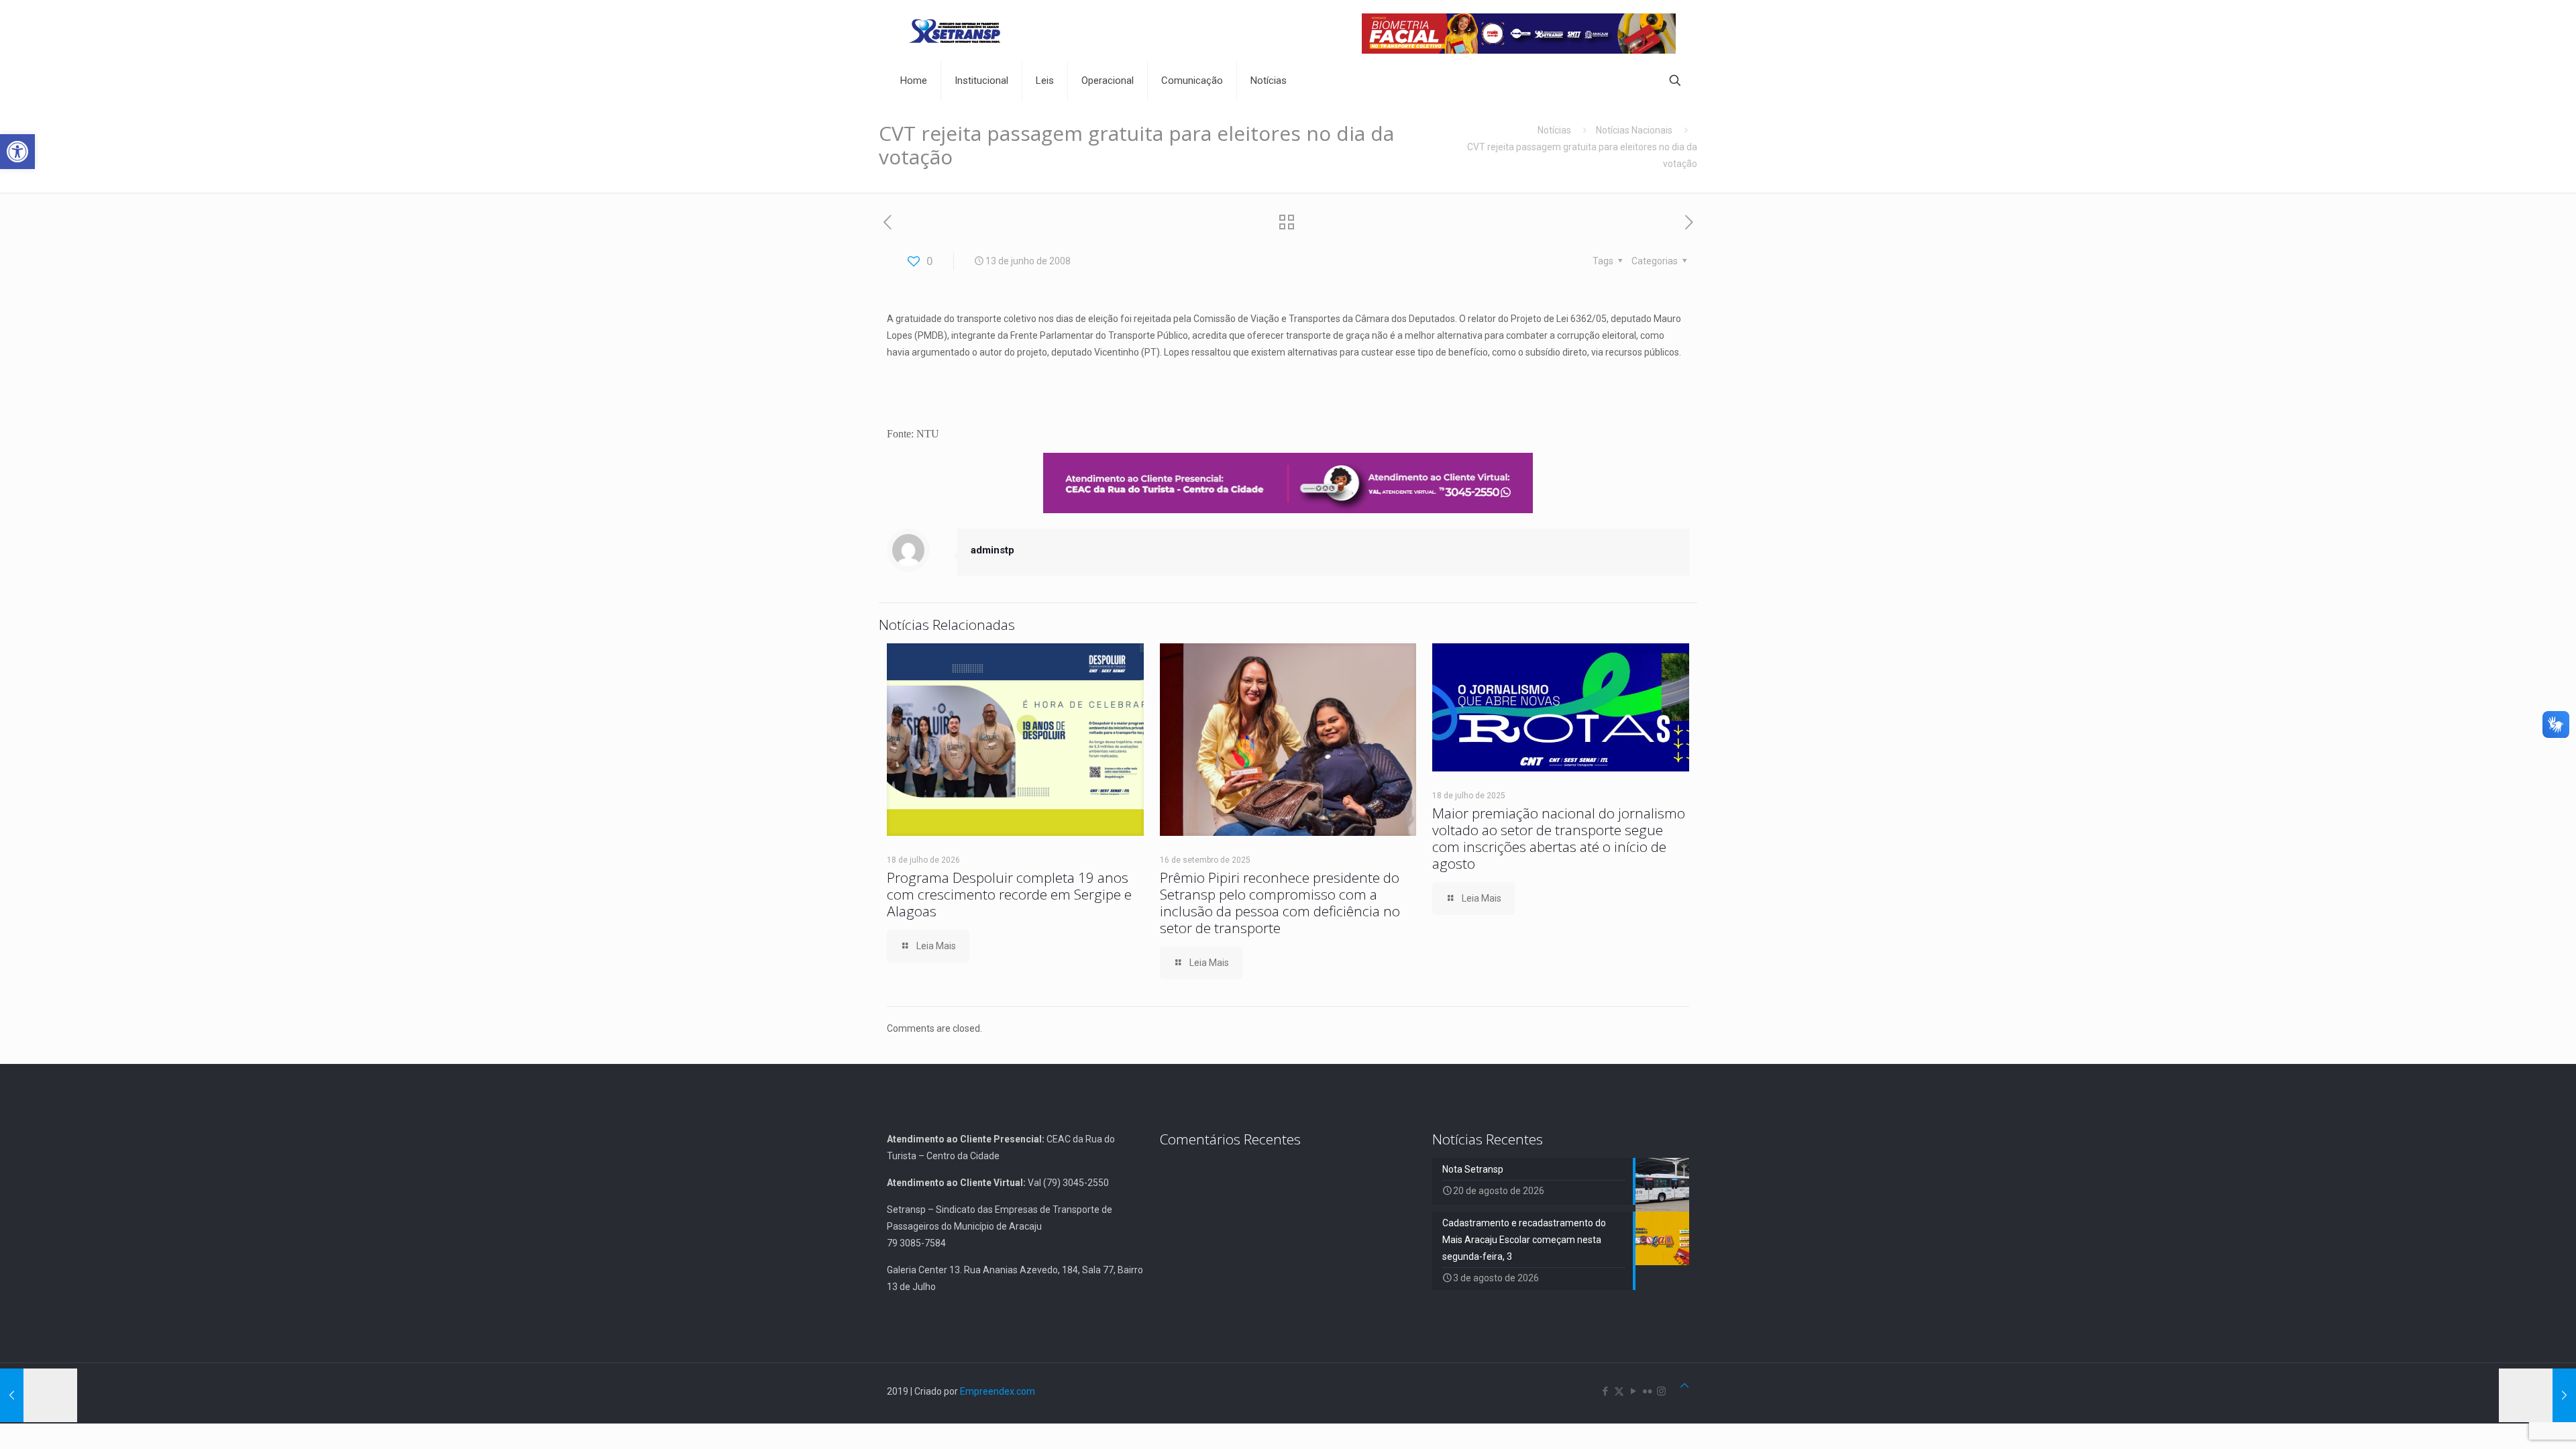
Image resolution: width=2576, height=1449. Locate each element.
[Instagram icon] (1661, 1391)
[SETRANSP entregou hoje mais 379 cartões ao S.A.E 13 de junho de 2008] (39, 1395)
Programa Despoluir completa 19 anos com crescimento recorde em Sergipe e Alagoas (1009, 894)
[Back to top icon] (1684, 1386)
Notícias (1554, 130)
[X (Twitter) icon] (1619, 1391)
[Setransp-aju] (955, 30)
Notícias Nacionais (1634, 130)
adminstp (992, 550)
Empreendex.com (998, 1391)
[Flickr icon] (1647, 1391)
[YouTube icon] (1633, 1391)
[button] (17, 152)
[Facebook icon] (1605, 1391)
